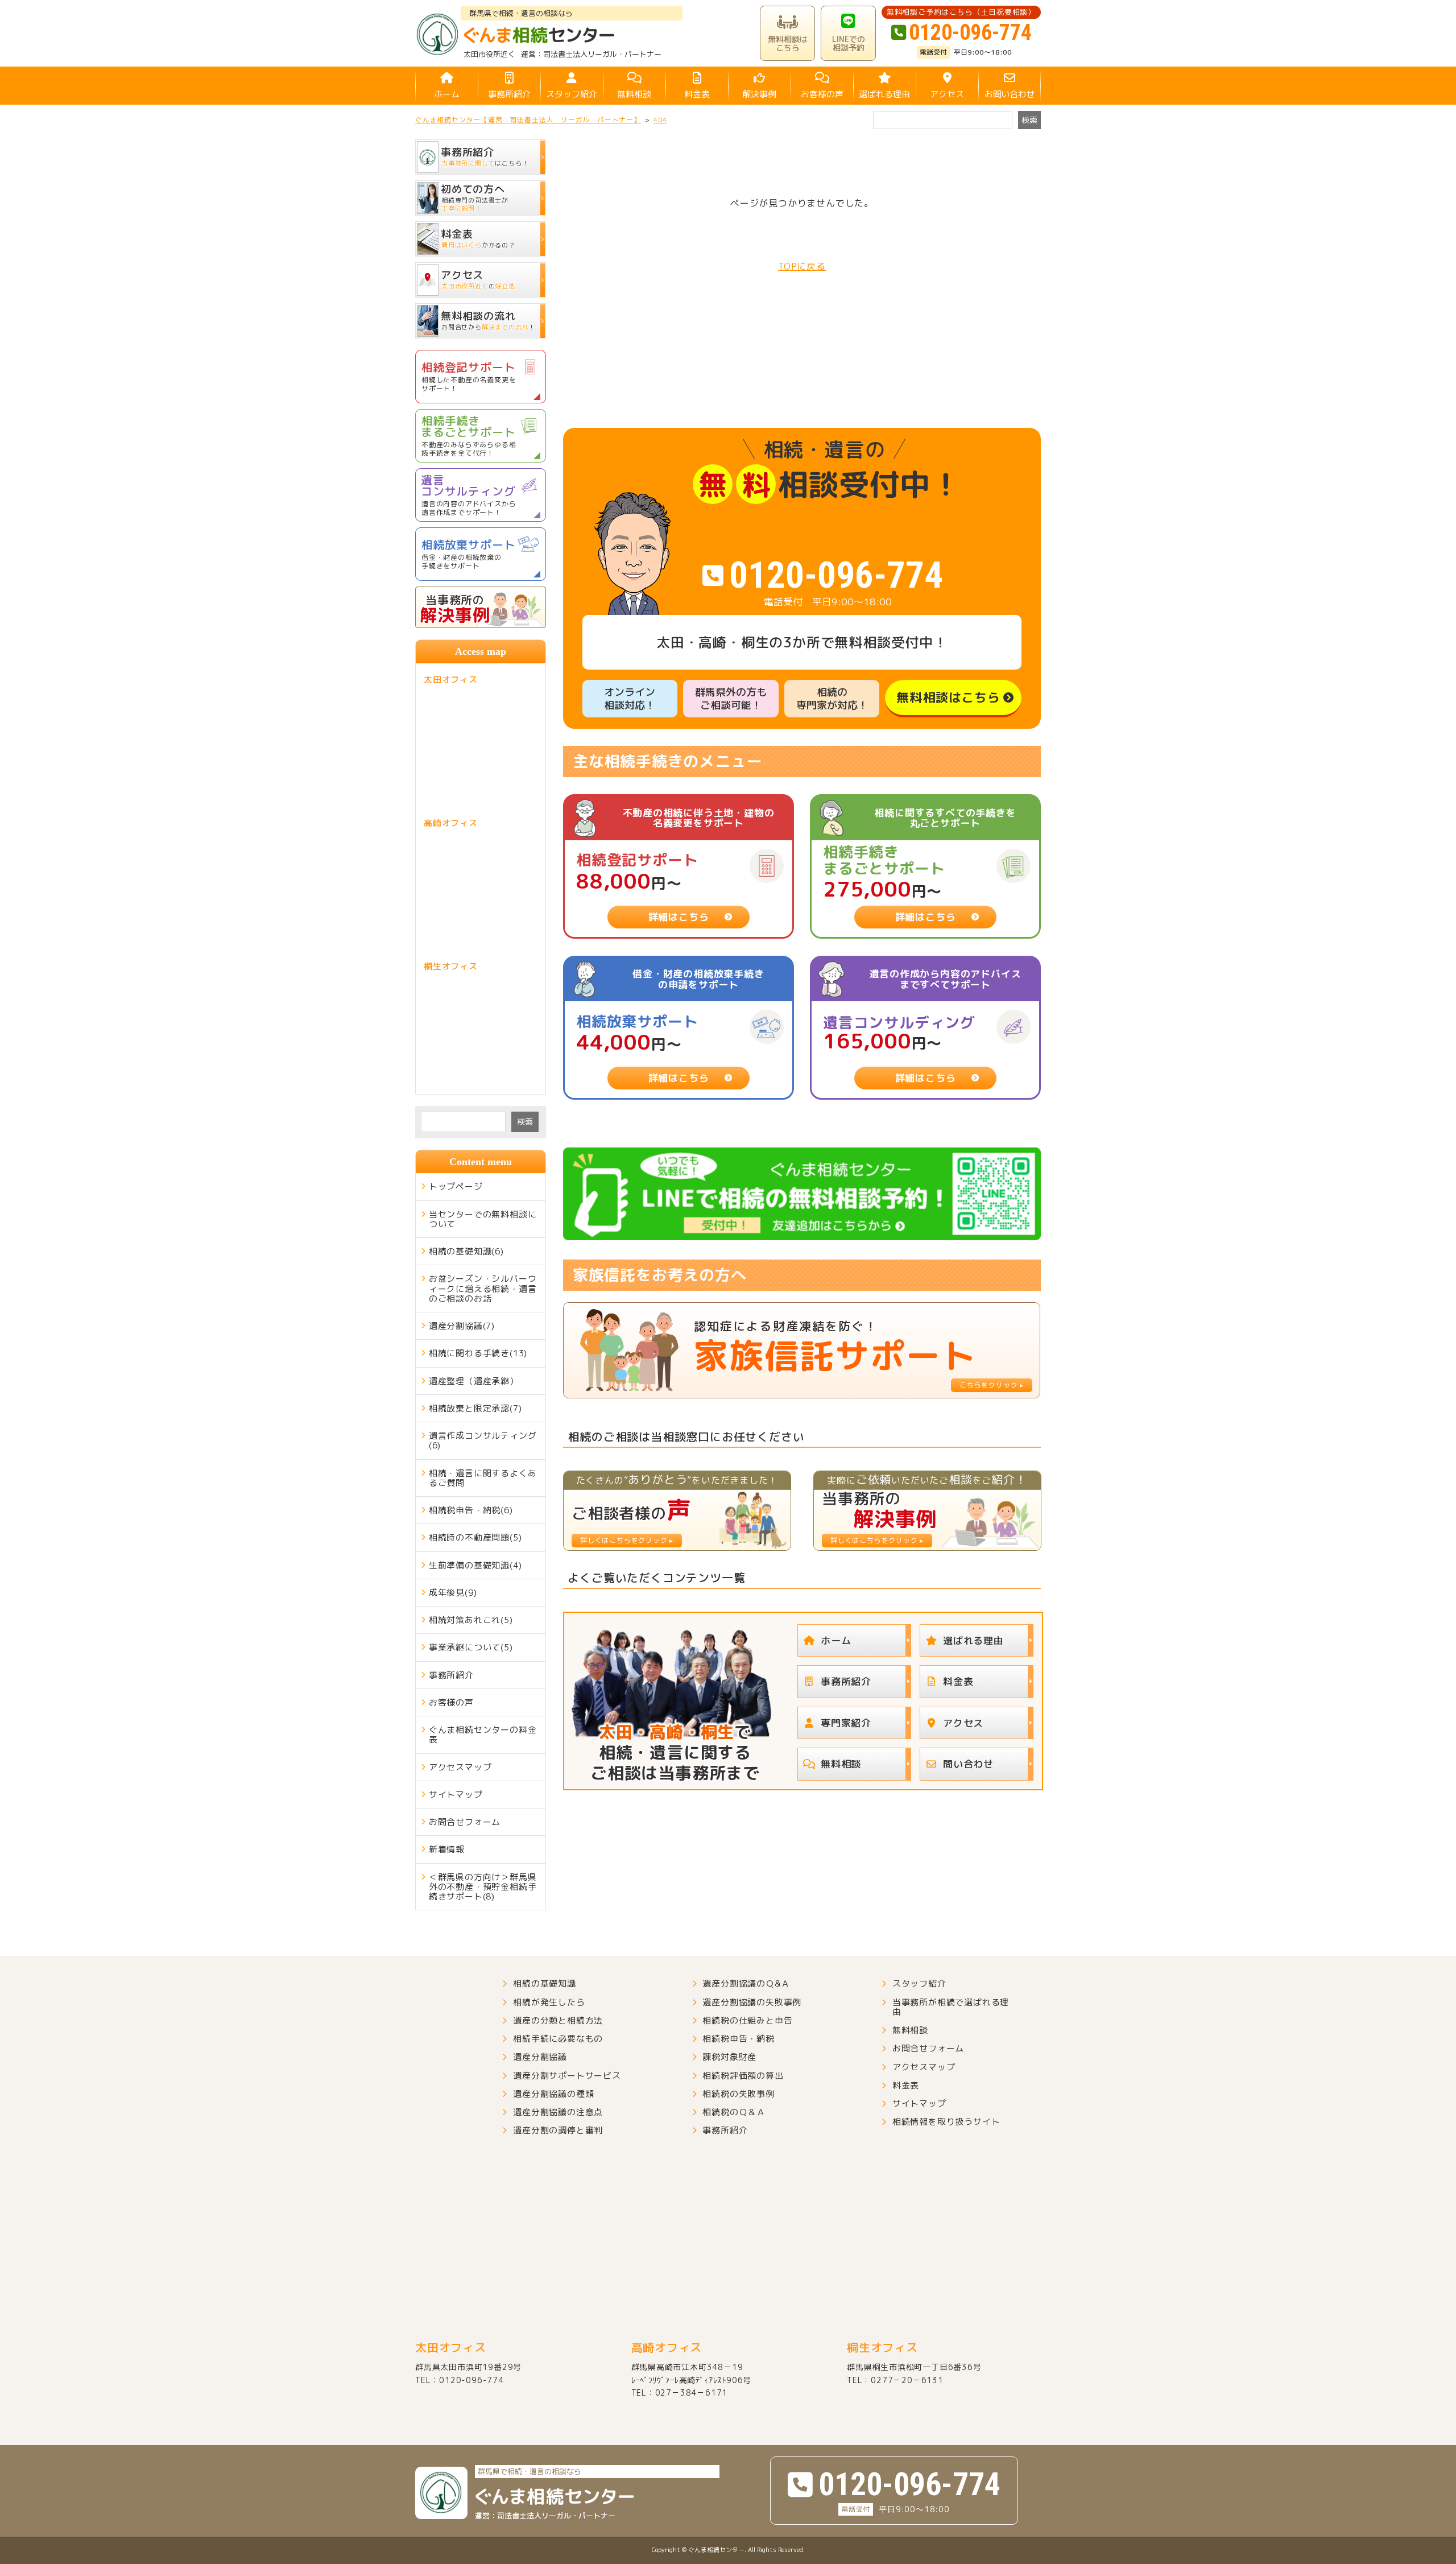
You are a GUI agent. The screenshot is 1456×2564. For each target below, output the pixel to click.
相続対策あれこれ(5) (471, 1620)
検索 (525, 1122)
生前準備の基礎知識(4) (475, 1565)
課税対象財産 (729, 2057)
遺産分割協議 (540, 2057)
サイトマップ (456, 1795)
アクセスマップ (460, 1767)
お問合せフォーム (465, 1822)
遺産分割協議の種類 (553, 2094)
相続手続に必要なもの (558, 2039)
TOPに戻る (802, 266)
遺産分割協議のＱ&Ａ (746, 1983)
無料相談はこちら (948, 697)
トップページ (456, 1186)
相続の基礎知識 (545, 1983)
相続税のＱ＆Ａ (734, 2112)
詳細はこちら (679, 917)
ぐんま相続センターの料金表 (483, 1735)
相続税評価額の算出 (743, 2076)
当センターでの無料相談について (483, 1219)
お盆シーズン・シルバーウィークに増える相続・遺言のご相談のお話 (483, 1289)
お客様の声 (822, 94)
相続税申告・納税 (738, 2039)
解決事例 (759, 94)
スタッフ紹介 (572, 94)
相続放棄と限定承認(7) (475, 1408)
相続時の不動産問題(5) (475, 1537)
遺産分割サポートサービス (567, 2076)
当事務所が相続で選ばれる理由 (951, 2007)
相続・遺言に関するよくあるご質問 (483, 1478)
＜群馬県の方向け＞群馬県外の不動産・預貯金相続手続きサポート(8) (483, 1887)
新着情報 (447, 1849)
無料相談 (634, 94)
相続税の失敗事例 (738, 2094)
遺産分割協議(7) (462, 1326)
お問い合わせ (1010, 94)
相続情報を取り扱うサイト (946, 2122)
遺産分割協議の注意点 (558, 2112)
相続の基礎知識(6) (466, 1251)
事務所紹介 (509, 94)
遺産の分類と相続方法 (558, 2020)
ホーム (447, 94)
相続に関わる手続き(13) (478, 1353)
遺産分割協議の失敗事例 (752, 2002)
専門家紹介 (846, 1723)
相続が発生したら (549, 2002)
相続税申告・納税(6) (471, 1510)
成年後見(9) (453, 1593)
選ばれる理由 (884, 94)
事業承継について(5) (471, 1647)
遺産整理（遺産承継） (474, 1381)
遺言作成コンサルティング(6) (483, 1440)
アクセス (947, 94)
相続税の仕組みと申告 (747, 2020)
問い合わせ (968, 1764)
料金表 (697, 94)
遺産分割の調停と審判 (558, 2130)
